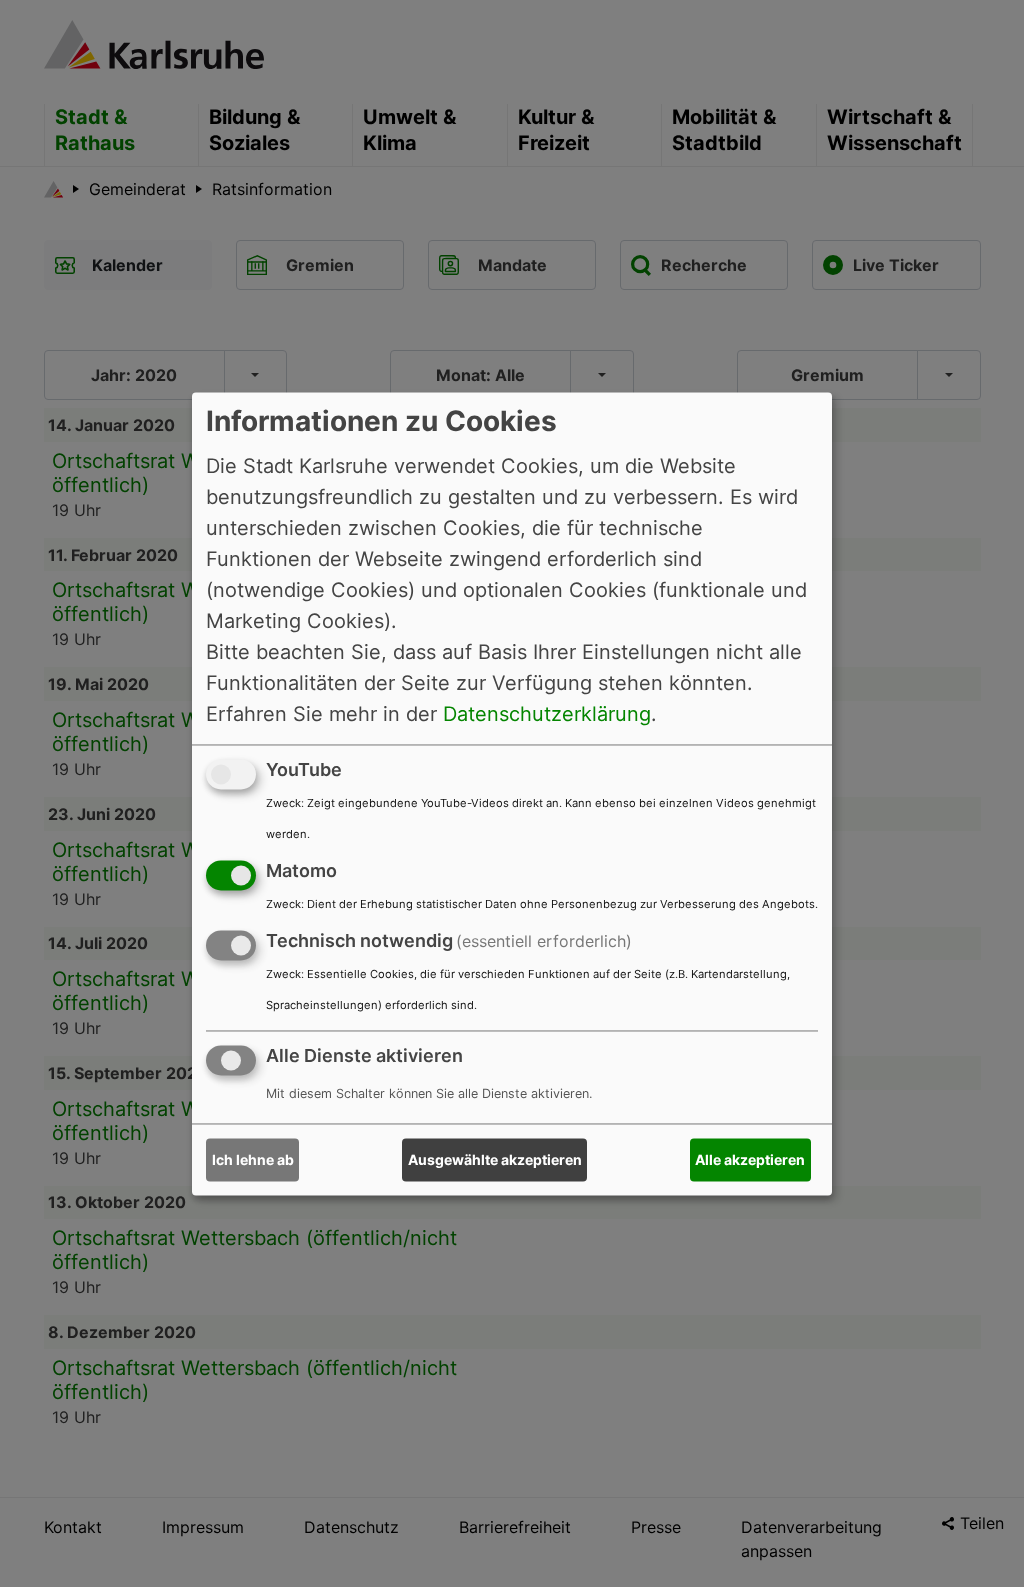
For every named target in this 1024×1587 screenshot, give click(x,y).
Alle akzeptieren (750, 1159)
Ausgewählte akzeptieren (495, 1159)
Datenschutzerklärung (547, 714)
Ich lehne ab (253, 1159)
